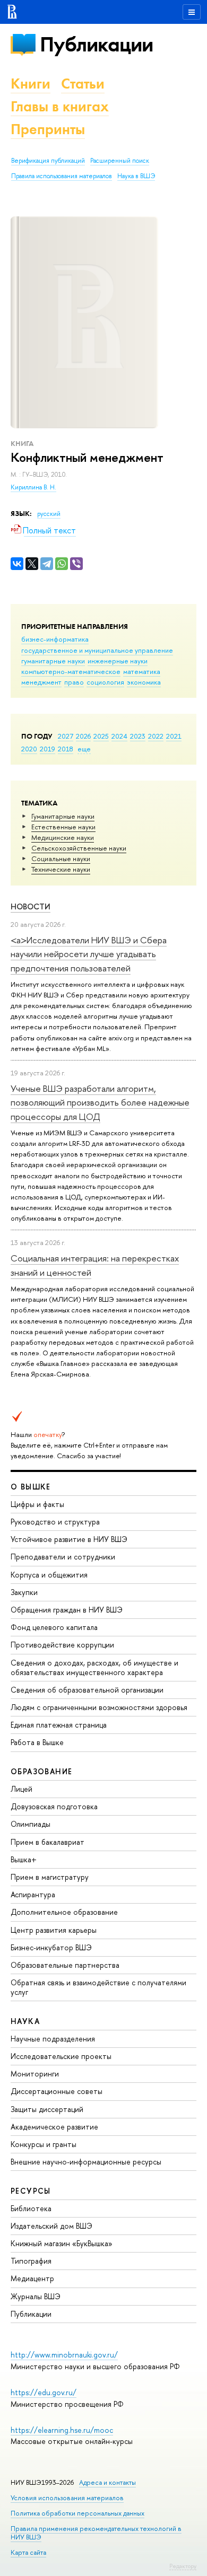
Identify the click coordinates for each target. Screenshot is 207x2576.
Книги (31, 84)
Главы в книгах (60, 106)
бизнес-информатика (55, 639)
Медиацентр (32, 2278)
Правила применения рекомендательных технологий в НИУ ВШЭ (96, 2533)
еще (84, 749)
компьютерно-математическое (71, 671)
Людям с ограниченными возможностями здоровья (99, 1707)
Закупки (24, 1592)
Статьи (83, 84)
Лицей (21, 1789)
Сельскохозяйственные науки (79, 848)
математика (142, 671)
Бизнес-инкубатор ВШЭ (51, 1947)
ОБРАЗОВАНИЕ (41, 1771)
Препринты (48, 129)
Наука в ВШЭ (136, 176)
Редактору (183, 2566)
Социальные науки (61, 858)
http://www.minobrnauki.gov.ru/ (64, 2355)
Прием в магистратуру (50, 1877)
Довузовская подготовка (54, 1806)
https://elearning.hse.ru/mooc (62, 2430)
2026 (83, 736)
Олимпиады (31, 1824)
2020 (29, 749)
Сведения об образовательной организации (87, 1690)
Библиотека (31, 2208)
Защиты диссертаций (47, 2109)
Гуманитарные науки (63, 816)
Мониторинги (35, 2074)
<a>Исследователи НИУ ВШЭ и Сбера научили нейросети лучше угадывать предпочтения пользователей (89, 954)
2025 (101, 736)
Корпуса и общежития (49, 1575)
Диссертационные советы (57, 2091)
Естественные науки (63, 827)
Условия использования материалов (67, 2498)
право (74, 682)
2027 (66, 736)
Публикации (96, 44)
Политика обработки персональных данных (77, 2513)
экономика (144, 682)
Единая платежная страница (59, 1725)
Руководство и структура (55, 1522)
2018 (66, 749)
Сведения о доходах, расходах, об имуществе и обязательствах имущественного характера (94, 1667)
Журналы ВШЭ (36, 2296)
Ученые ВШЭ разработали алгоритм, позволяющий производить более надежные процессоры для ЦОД (100, 1102)
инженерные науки (118, 661)
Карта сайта (28, 2552)
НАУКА (25, 2021)
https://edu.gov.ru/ (44, 2392)
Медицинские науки (63, 837)
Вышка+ (24, 1859)
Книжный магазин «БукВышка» (62, 2243)
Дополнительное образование (64, 1912)
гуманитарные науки (53, 661)
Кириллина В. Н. (33, 487)
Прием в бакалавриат (48, 1842)
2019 (48, 749)
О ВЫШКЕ (31, 1487)
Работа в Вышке (37, 1742)
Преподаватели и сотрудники (63, 1557)
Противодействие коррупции (62, 1645)
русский (49, 514)
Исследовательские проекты (61, 2056)
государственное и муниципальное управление (97, 650)
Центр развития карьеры (54, 1930)
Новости (31, 906)
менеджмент (41, 682)
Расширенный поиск (120, 161)
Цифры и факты (37, 1504)
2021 (174, 736)
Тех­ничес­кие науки (61, 869)
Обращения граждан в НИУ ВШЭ (67, 1610)
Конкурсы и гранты (44, 2144)
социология (105, 682)
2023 (138, 736)
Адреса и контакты (107, 2482)
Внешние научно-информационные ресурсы (86, 2162)
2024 (119, 736)
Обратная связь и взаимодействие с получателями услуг (98, 1987)
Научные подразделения (53, 2039)
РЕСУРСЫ (31, 2191)
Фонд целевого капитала (54, 1627)
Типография (31, 2261)
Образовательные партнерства (65, 1965)
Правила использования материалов (62, 176)
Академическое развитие (54, 2127)
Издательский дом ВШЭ (51, 2226)
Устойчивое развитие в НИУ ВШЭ (69, 1539)
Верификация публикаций (48, 161)
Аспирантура (33, 1894)
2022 (156, 736)
